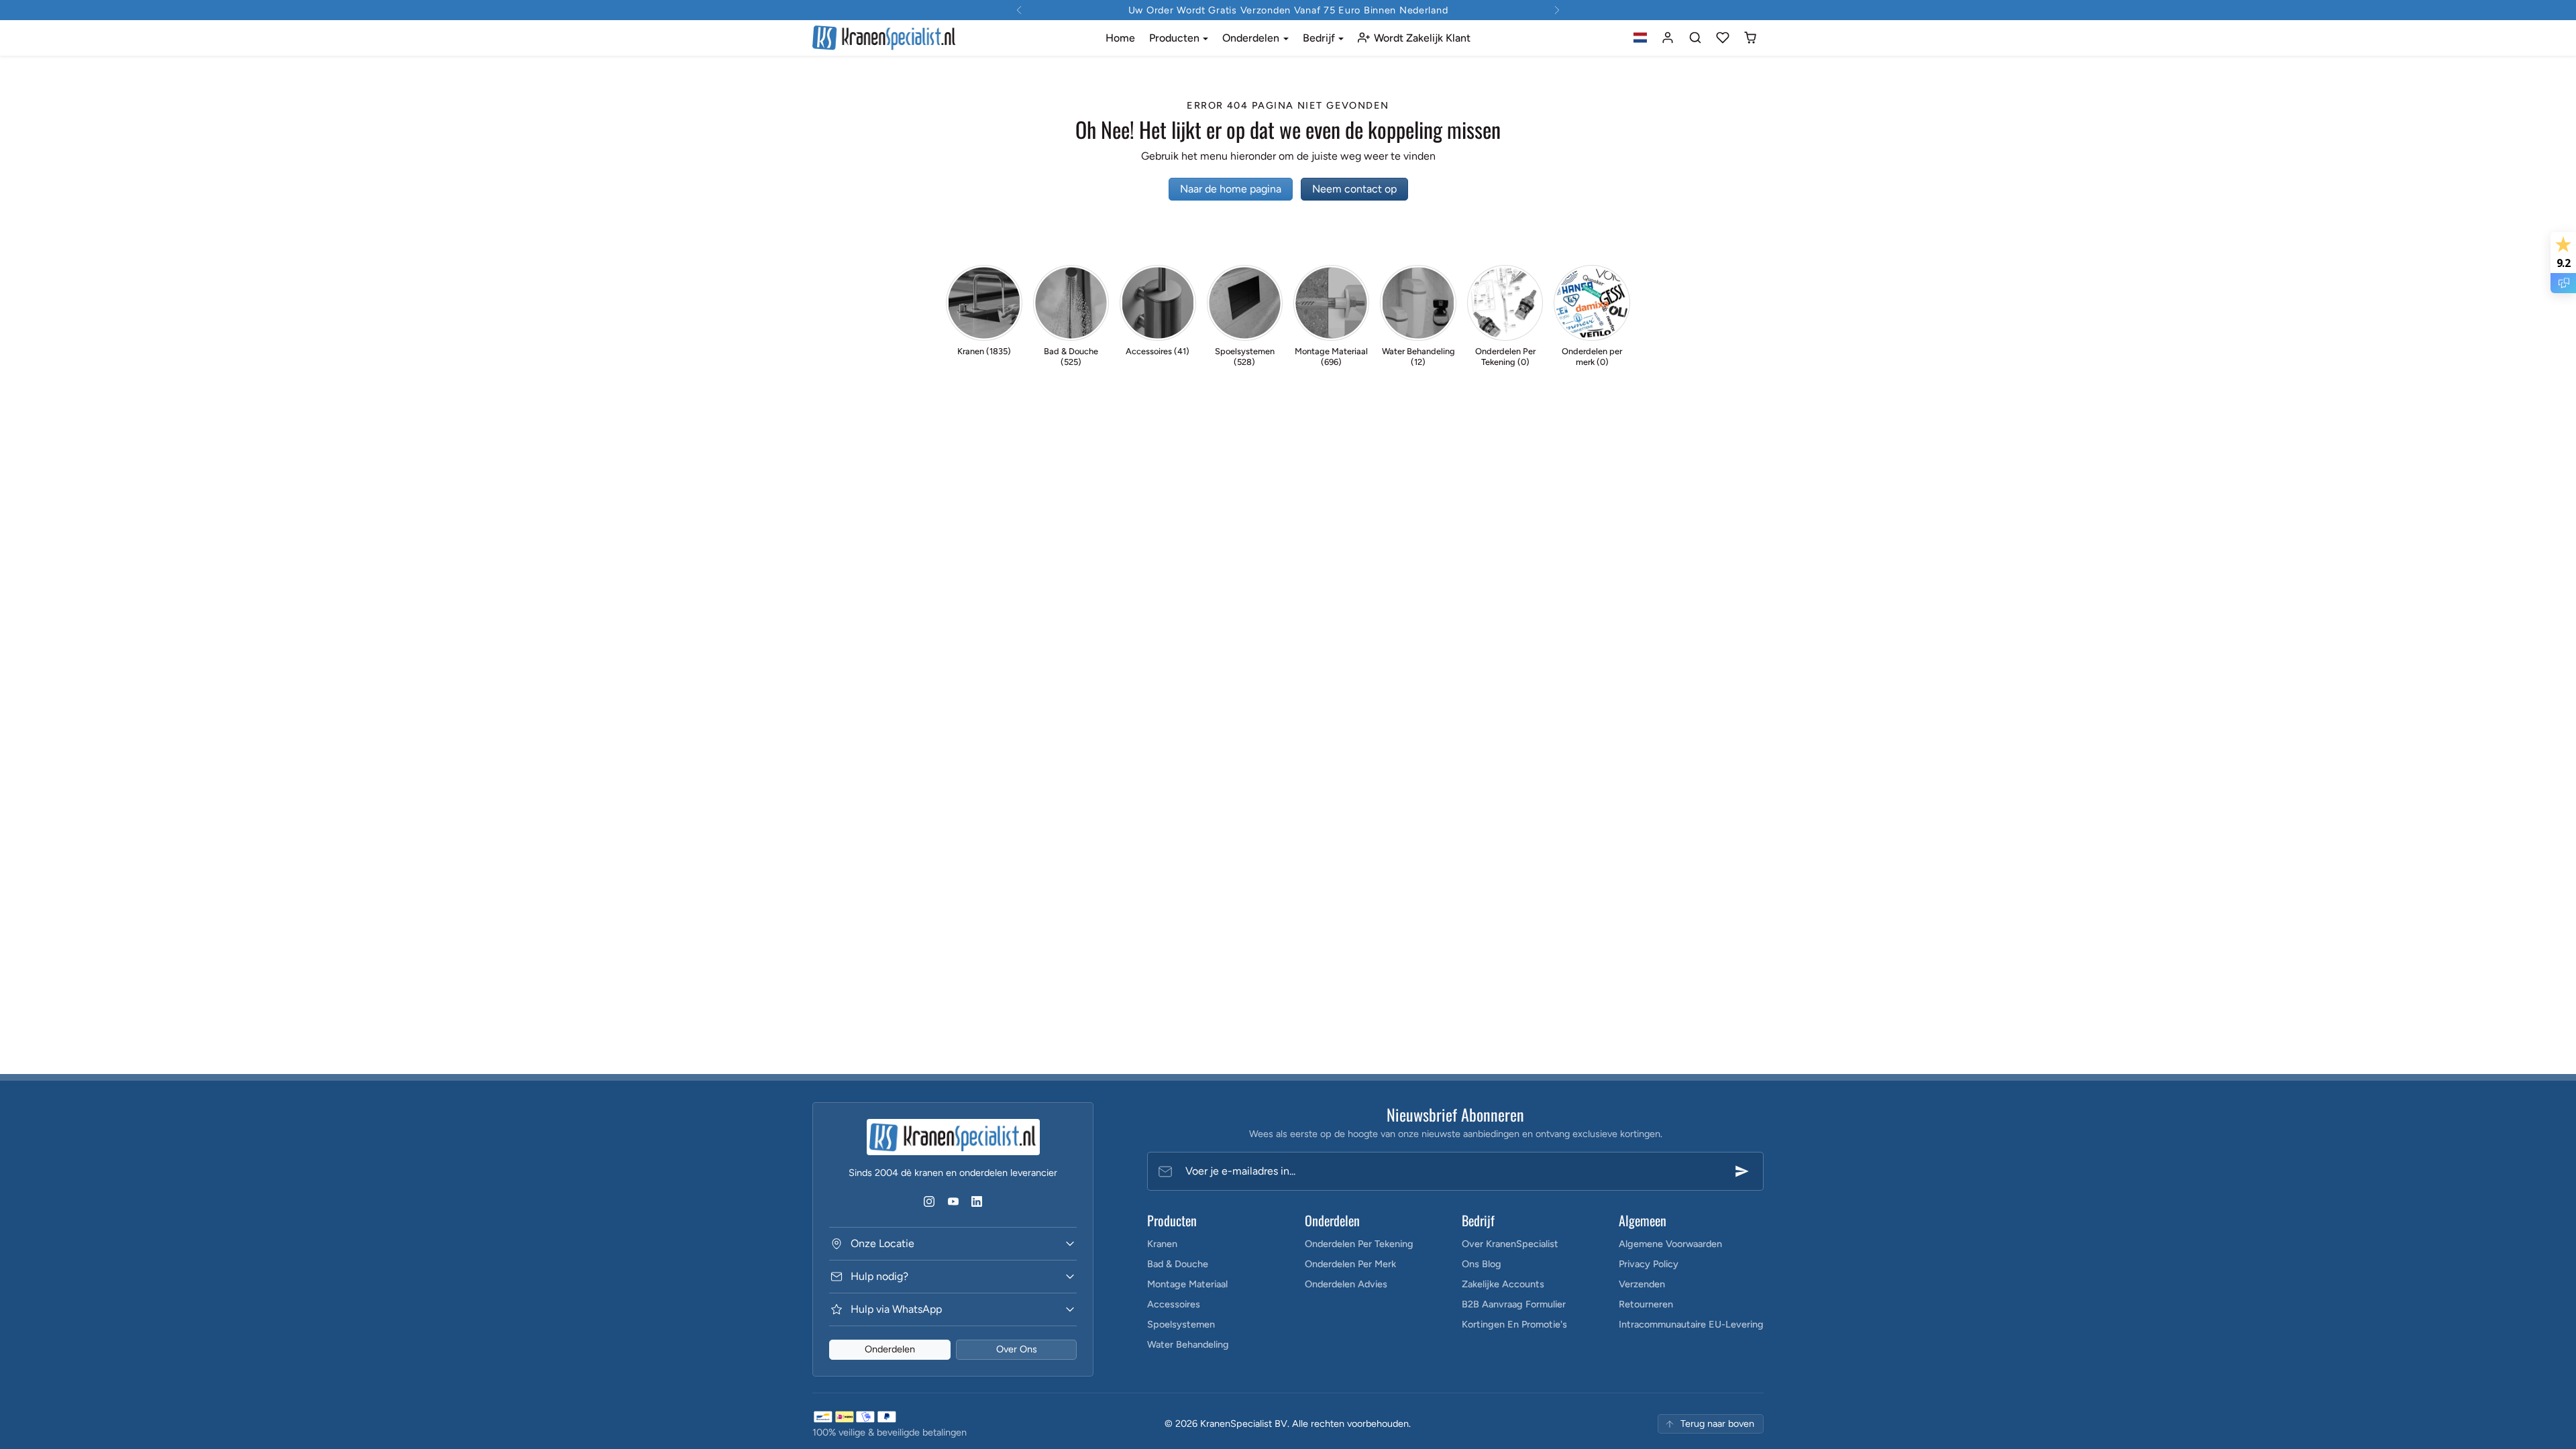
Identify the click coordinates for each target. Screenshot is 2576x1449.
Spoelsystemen (1181, 1324)
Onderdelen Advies (1346, 1284)
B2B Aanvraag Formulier (1514, 1304)
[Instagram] (929, 1202)
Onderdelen (890, 1349)
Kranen (1162, 1244)
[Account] (1668, 38)
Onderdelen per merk (1350, 1264)
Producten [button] (1176, 38)
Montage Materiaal (1187, 1284)
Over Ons (1017, 1349)
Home (1120, 38)
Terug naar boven (1717, 1424)
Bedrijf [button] (1320, 38)
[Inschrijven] (1742, 1171)
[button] (1641, 38)
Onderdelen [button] (1252, 38)
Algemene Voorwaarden (1670, 1244)
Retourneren (1646, 1304)
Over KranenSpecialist (1510, 1244)
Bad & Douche (1178, 1264)
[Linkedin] (976, 1202)
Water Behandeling (1188, 1344)
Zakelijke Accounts (1503, 1284)
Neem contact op (1354, 189)
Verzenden (1642, 1284)
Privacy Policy (1649, 1264)
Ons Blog (1482, 1264)
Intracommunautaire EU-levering (1691, 1324)
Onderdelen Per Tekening (1359, 1244)
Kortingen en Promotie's (1514, 1324)
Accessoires (1174, 1304)
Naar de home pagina (1231, 189)
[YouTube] (953, 1202)
